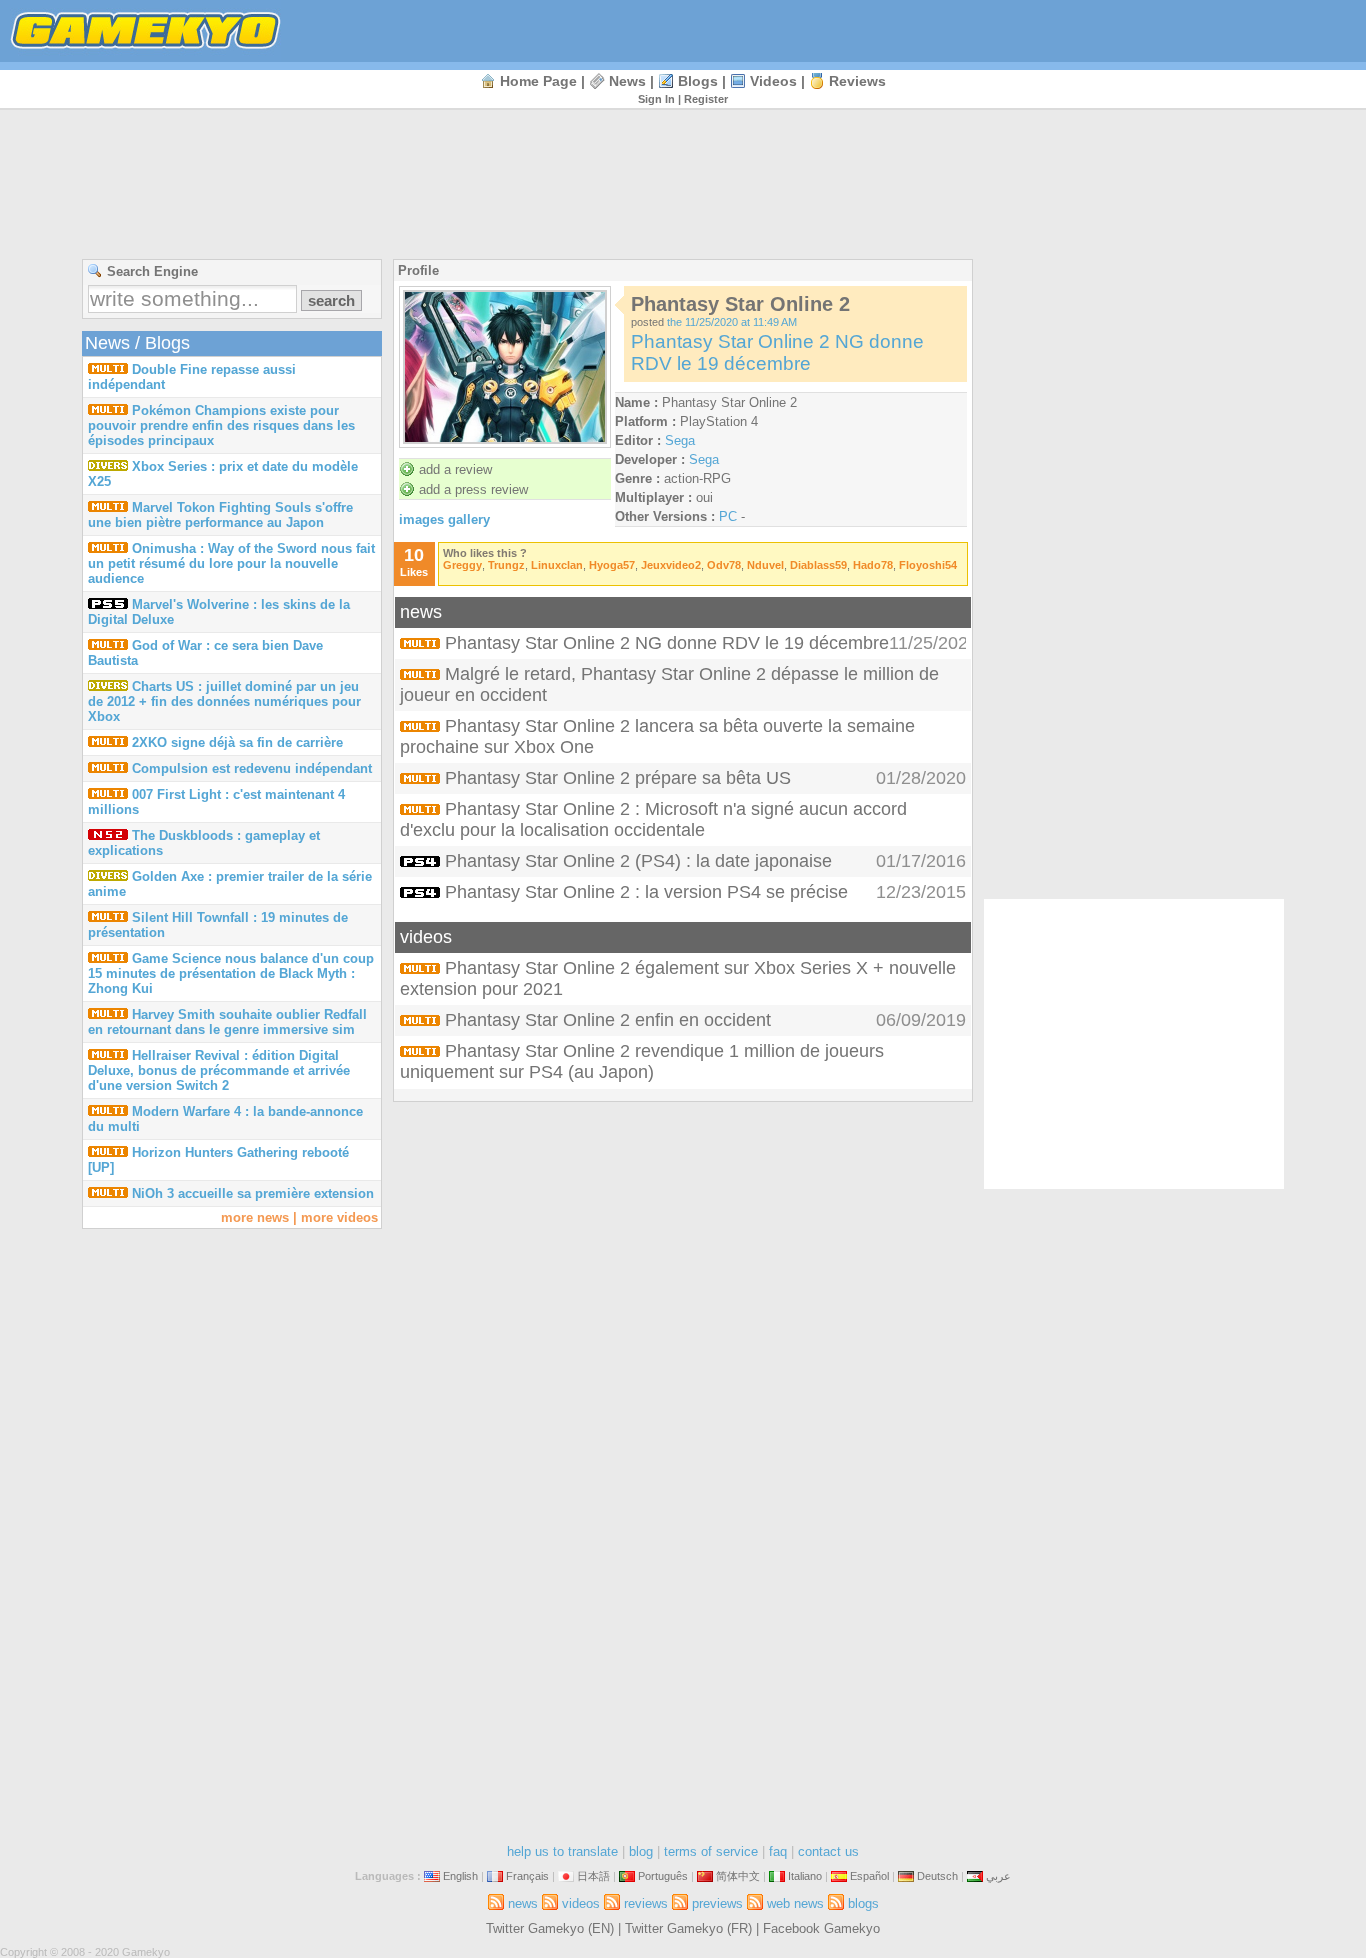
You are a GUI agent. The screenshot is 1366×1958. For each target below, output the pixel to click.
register (706, 99)
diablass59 (818, 565)
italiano (805, 1876)
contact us (828, 1851)
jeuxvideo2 (671, 565)
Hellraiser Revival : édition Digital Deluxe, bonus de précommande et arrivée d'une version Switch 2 (219, 1070)
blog (641, 1851)
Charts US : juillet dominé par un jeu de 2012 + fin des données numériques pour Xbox (224, 701)
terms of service (711, 1851)
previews (717, 1903)
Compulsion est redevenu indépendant (252, 768)
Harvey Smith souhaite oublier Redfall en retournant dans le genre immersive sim (227, 1022)
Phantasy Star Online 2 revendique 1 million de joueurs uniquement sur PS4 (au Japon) (642, 1061)
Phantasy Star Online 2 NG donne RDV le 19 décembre (777, 352)
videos (773, 81)
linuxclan (557, 565)
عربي (998, 1876)
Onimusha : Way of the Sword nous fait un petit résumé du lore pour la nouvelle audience (231, 563)
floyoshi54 (928, 565)
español (869, 1876)
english (460, 1876)
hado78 (873, 565)
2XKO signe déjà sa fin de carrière (237, 742)
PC (728, 516)
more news (255, 1217)
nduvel (765, 565)
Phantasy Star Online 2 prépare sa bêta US (618, 778)
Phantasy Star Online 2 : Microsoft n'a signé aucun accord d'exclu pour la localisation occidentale (653, 819)
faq (778, 1851)
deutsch (937, 1876)
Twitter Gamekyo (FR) (688, 1928)
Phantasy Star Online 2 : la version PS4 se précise (646, 892)
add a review (455, 469)
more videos (339, 1217)
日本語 (593, 1876)
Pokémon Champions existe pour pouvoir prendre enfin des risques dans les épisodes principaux (221, 425)
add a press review (473, 489)
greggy (462, 565)
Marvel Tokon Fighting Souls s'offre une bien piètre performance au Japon (220, 515)
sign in (656, 99)
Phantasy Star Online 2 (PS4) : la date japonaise (638, 861)
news (627, 81)
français (527, 1876)
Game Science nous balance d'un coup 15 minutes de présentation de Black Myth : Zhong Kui (231, 973)
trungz (506, 565)
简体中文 (738, 1876)
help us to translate (562, 1851)
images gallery (444, 519)
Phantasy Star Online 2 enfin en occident (608, 1020)
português (663, 1876)
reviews (857, 81)
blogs (698, 81)
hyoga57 (612, 565)
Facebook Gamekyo (821, 1928)
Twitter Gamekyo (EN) (550, 1928)
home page (538, 81)
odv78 (724, 565)
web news (795, 1903)
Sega (680, 440)
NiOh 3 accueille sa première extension (253, 1193)
